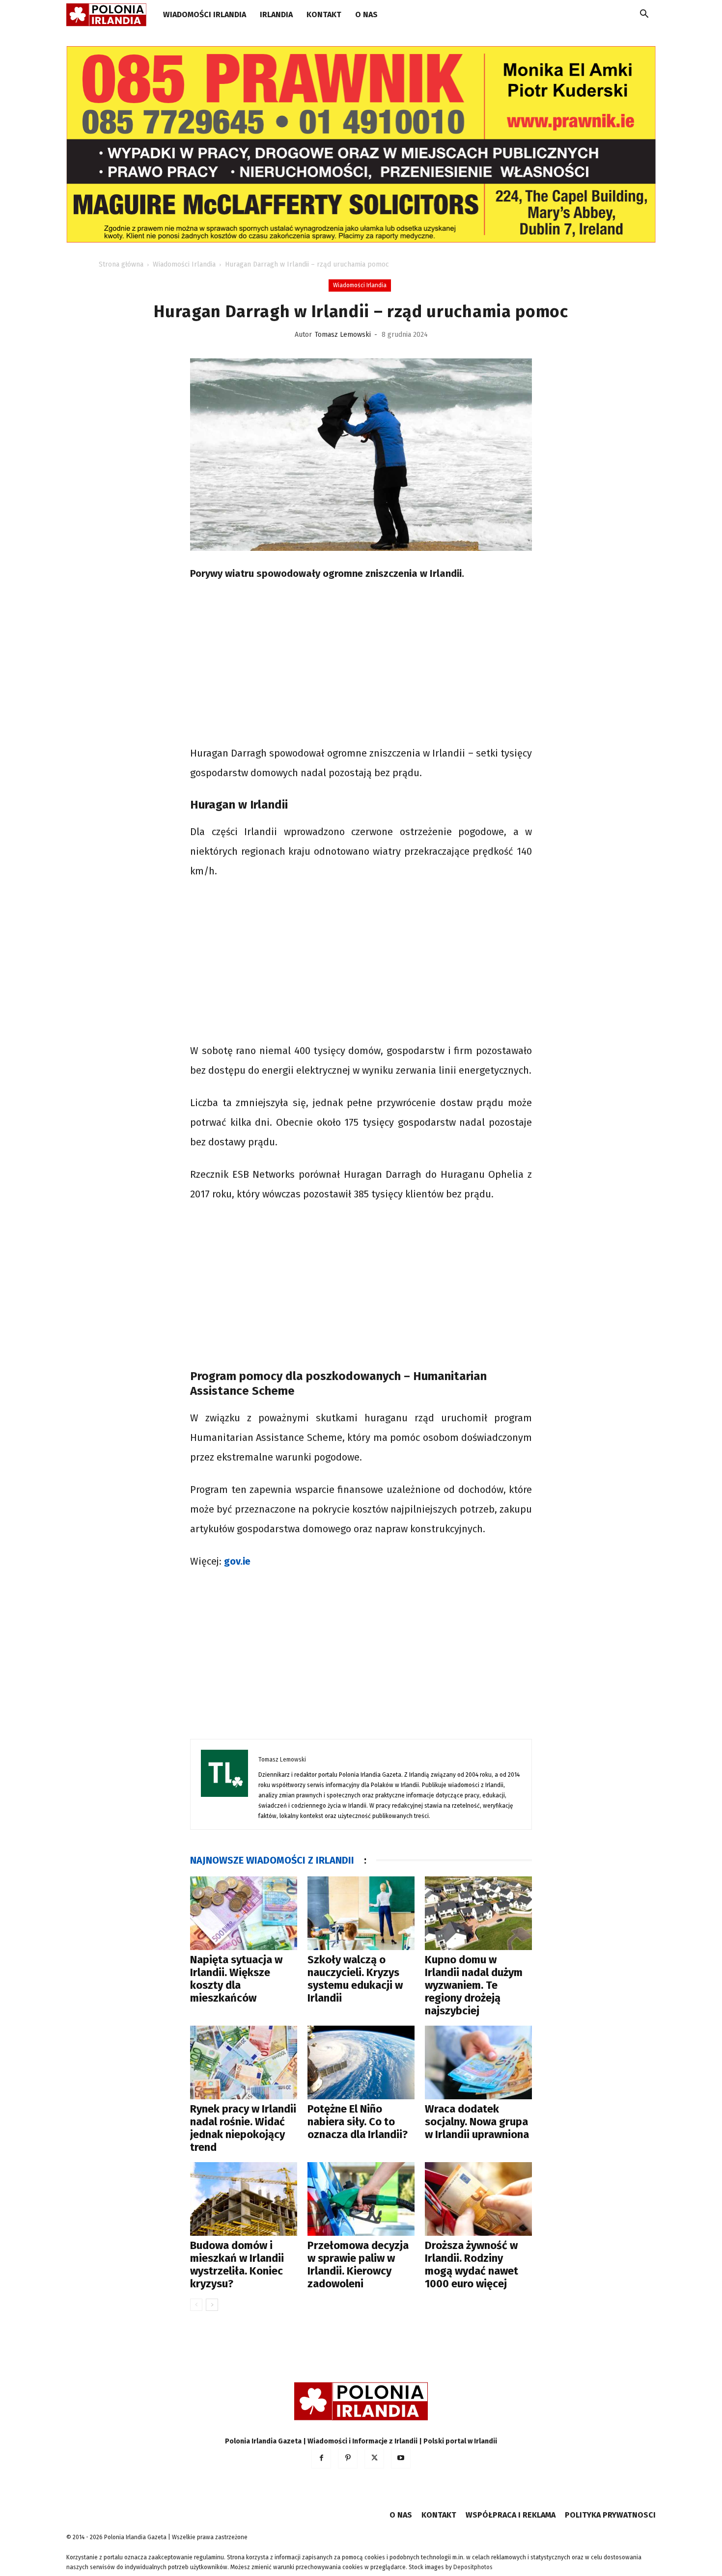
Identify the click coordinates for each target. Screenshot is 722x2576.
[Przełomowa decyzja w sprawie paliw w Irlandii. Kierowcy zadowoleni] (361, 2199)
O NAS (366, 14)
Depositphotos (473, 2567)
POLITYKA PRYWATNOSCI (610, 2515)
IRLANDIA (276, 14)
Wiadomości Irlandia (205, 14)
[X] (374, 2459)
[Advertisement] (361, 665)
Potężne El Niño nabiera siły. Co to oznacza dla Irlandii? (358, 2122)
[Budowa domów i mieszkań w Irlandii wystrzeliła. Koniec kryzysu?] (244, 2199)
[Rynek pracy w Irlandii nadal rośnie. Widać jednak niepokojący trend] (244, 2062)
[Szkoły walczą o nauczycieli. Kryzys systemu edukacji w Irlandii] (361, 1913)
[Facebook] (321, 2459)
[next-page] (212, 2305)
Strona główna (121, 264)
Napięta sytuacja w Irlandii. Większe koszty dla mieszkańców (236, 1979)
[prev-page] (196, 2305)
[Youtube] (401, 2459)
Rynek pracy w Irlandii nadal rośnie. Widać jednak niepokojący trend (243, 2128)
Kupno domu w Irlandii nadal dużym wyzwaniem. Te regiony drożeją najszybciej (474, 1985)
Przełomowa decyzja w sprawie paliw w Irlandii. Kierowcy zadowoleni (358, 2264)
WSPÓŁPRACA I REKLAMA (511, 2515)
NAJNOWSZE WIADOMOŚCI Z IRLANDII (272, 1860)
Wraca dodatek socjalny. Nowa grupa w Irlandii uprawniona (477, 2122)
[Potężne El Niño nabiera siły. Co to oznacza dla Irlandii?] (361, 2062)
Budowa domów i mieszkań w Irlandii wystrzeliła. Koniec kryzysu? (237, 2264)
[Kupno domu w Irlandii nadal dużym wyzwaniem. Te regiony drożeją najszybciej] (478, 1913)
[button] (644, 15)
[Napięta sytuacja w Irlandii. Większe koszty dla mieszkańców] (244, 1913)
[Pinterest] (348, 2459)
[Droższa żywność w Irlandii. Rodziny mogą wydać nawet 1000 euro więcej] (478, 2199)
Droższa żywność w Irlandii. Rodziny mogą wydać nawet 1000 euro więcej (472, 2264)
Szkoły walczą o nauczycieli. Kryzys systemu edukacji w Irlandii (355, 1979)
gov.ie (237, 1561)
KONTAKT (324, 14)
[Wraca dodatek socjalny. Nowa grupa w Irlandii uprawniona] (478, 2062)
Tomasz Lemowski (343, 335)
